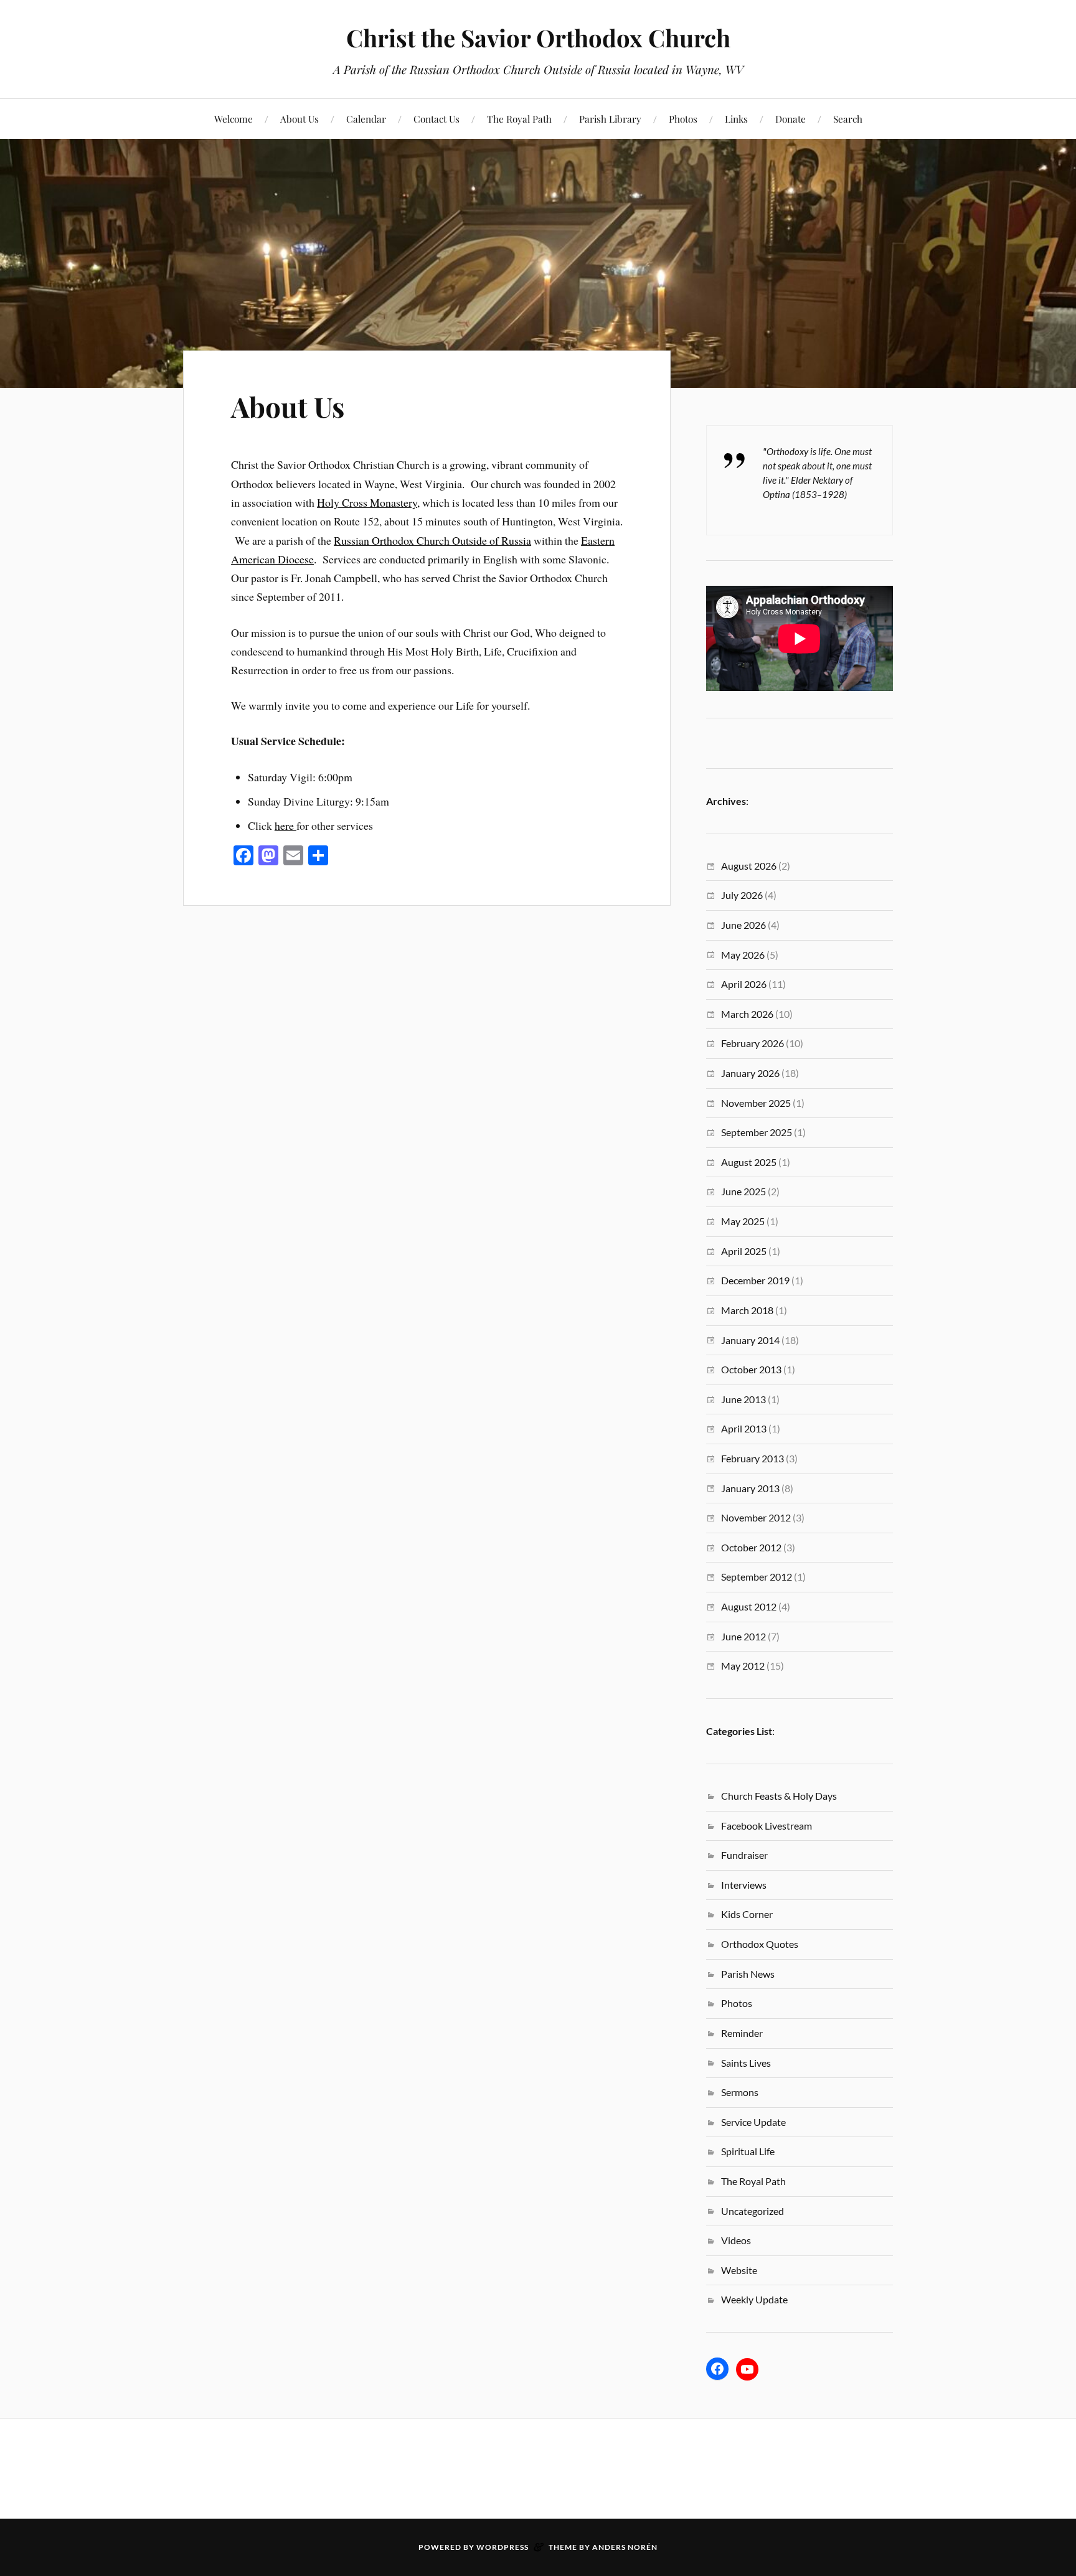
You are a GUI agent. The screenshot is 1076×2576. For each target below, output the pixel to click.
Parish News (748, 1974)
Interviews (744, 1885)
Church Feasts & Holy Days (779, 1796)
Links (736, 119)
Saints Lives (746, 2063)
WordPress (503, 2547)
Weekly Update (754, 2299)
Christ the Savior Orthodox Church (538, 38)
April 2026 (744, 984)
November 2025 (756, 1103)
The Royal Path (519, 119)
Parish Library (610, 119)
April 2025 (744, 1251)
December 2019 (755, 1280)
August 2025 (749, 1162)
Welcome (234, 119)
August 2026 (749, 866)
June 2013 (743, 1399)
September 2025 (757, 1132)
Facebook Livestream (767, 1826)
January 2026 (750, 1073)
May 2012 (743, 1666)
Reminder (742, 2033)
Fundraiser (744, 1855)
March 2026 (747, 1014)
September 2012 (757, 1577)
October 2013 (751, 1369)
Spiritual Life (748, 2151)
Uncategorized (753, 2211)
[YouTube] (747, 2369)
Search (848, 119)
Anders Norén (625, 2547)
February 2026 (753, 1043)
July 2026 (742, 895)
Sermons (740, 2092)
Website (739, 2270)
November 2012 (756, 1517)
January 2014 (750, 1340)
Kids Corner (747, 1914)
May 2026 (743, 955)
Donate (790, 119)
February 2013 (753, 1458)
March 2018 (747, 1310)
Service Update (753, 2122)
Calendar (366, 119)
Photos (683, 119)
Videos (736, 2240)
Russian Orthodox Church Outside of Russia (432, 540)
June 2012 (743, 1636)
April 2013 (744, 1428)
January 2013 (750, 1488)
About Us (300, 119)
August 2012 (749, 1606)
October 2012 (751, 1547)
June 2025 (743, 1191)
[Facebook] (717, 2369)
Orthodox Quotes (760, 1944)
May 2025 (743, 1221)
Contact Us (437, 119)
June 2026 (743, 925)
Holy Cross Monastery (367, 502)
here (286, 825)
